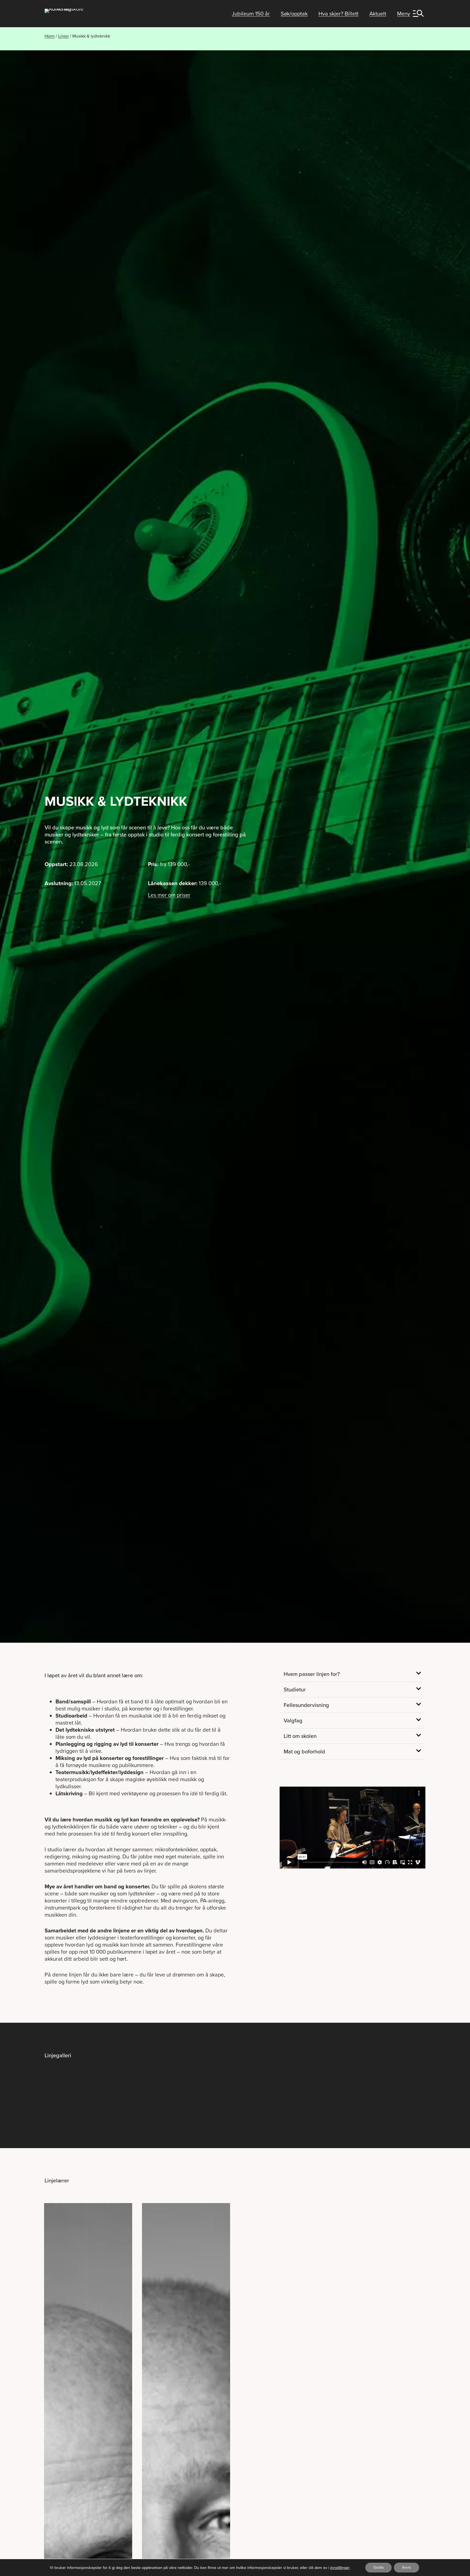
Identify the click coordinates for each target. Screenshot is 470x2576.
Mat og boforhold (304, 1752)
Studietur (295, 1689)
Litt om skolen (300, 1736)
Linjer (64, 36)
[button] (352, 1674)
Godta (378, 2567)
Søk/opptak (294, 14)
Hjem (50, 36)
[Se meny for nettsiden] (419, 13)
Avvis (406, 2567)
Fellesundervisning (306, 1705)
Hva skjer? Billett (338, 14)
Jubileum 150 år (251, 14)
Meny (404, 14)
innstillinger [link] (340, 2568)
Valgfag (293, 1721)
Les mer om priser (169, 895)
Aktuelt (378, 14)
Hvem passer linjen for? (312, 1674)
